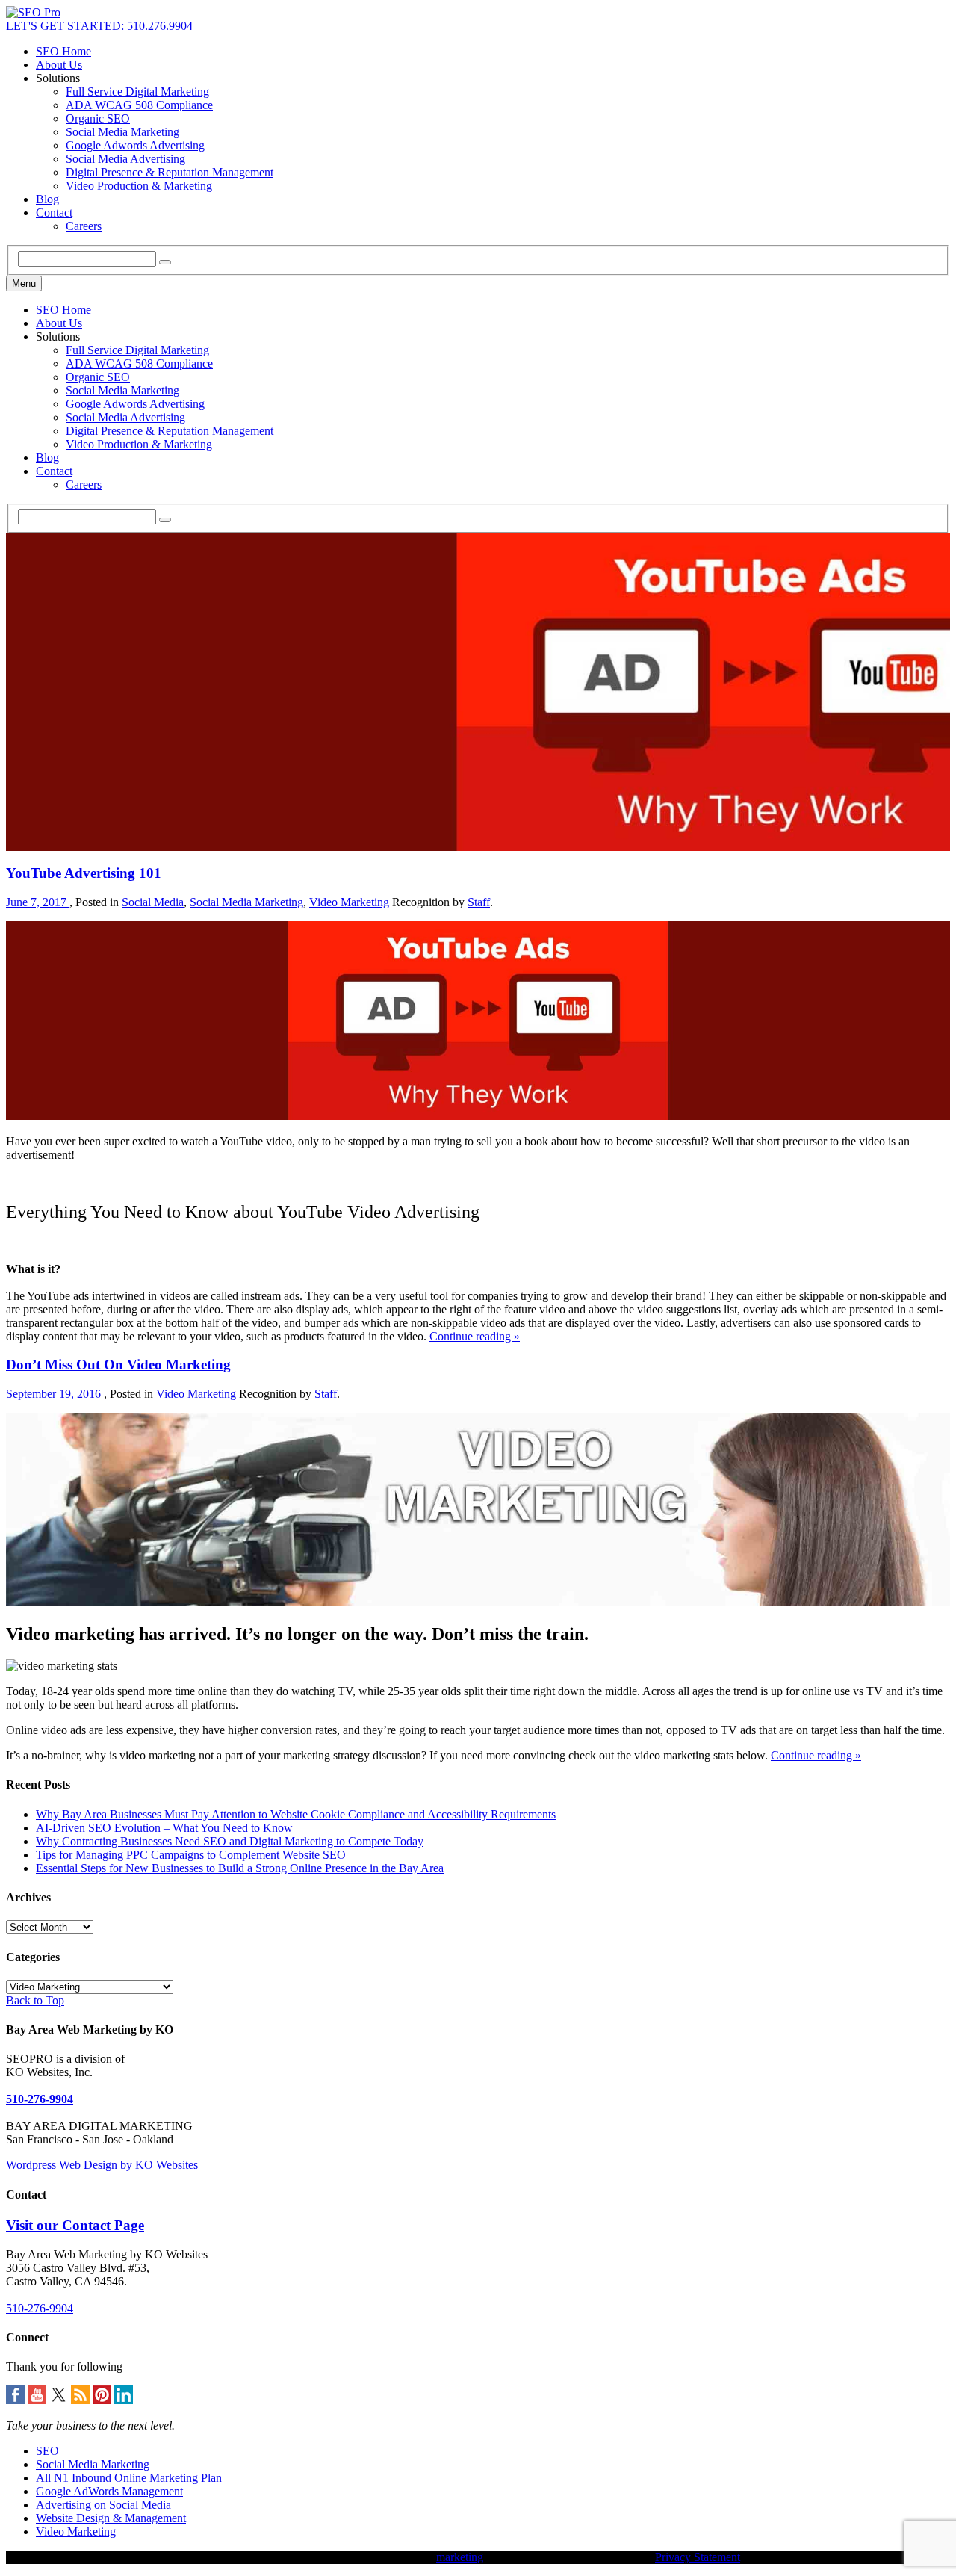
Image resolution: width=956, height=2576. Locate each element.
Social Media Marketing (122, 132)
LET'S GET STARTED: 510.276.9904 (99, 26)
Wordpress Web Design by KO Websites (102, 2165)
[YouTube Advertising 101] (478, 1116)
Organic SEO (98, 118)
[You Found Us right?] (33, 12)
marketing (460, 2557)
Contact (54, 213)
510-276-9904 (40, 2099)
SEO (47, 2451)
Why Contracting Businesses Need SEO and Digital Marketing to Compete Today (230, 1841)
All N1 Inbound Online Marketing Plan (129, 2478)
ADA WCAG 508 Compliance (139, 105)
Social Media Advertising (125, 159)
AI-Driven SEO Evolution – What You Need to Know (164, 1828)
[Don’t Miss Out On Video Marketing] (478, 1602)
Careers (84, 226)
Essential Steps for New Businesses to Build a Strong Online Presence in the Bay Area (240, 1868)
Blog (47, 199)
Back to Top (35, 2000)
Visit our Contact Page (75, 2225)
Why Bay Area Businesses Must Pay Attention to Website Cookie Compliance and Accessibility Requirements (296, 1814)
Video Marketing (349, 902)
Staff (479, 902)
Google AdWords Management (109, 2491)
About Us (59, 65)
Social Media (153, 902)
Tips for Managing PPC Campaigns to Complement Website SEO (191, 1855)
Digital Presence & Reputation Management (170, 172)
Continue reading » (475, 1336)
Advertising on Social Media (103, 2505)
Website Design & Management (111, 2518)
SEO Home (63, 51)
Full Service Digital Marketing (137, 92)
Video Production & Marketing (139, 186)
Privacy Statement (698, 2557)
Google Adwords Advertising (135, 145)
